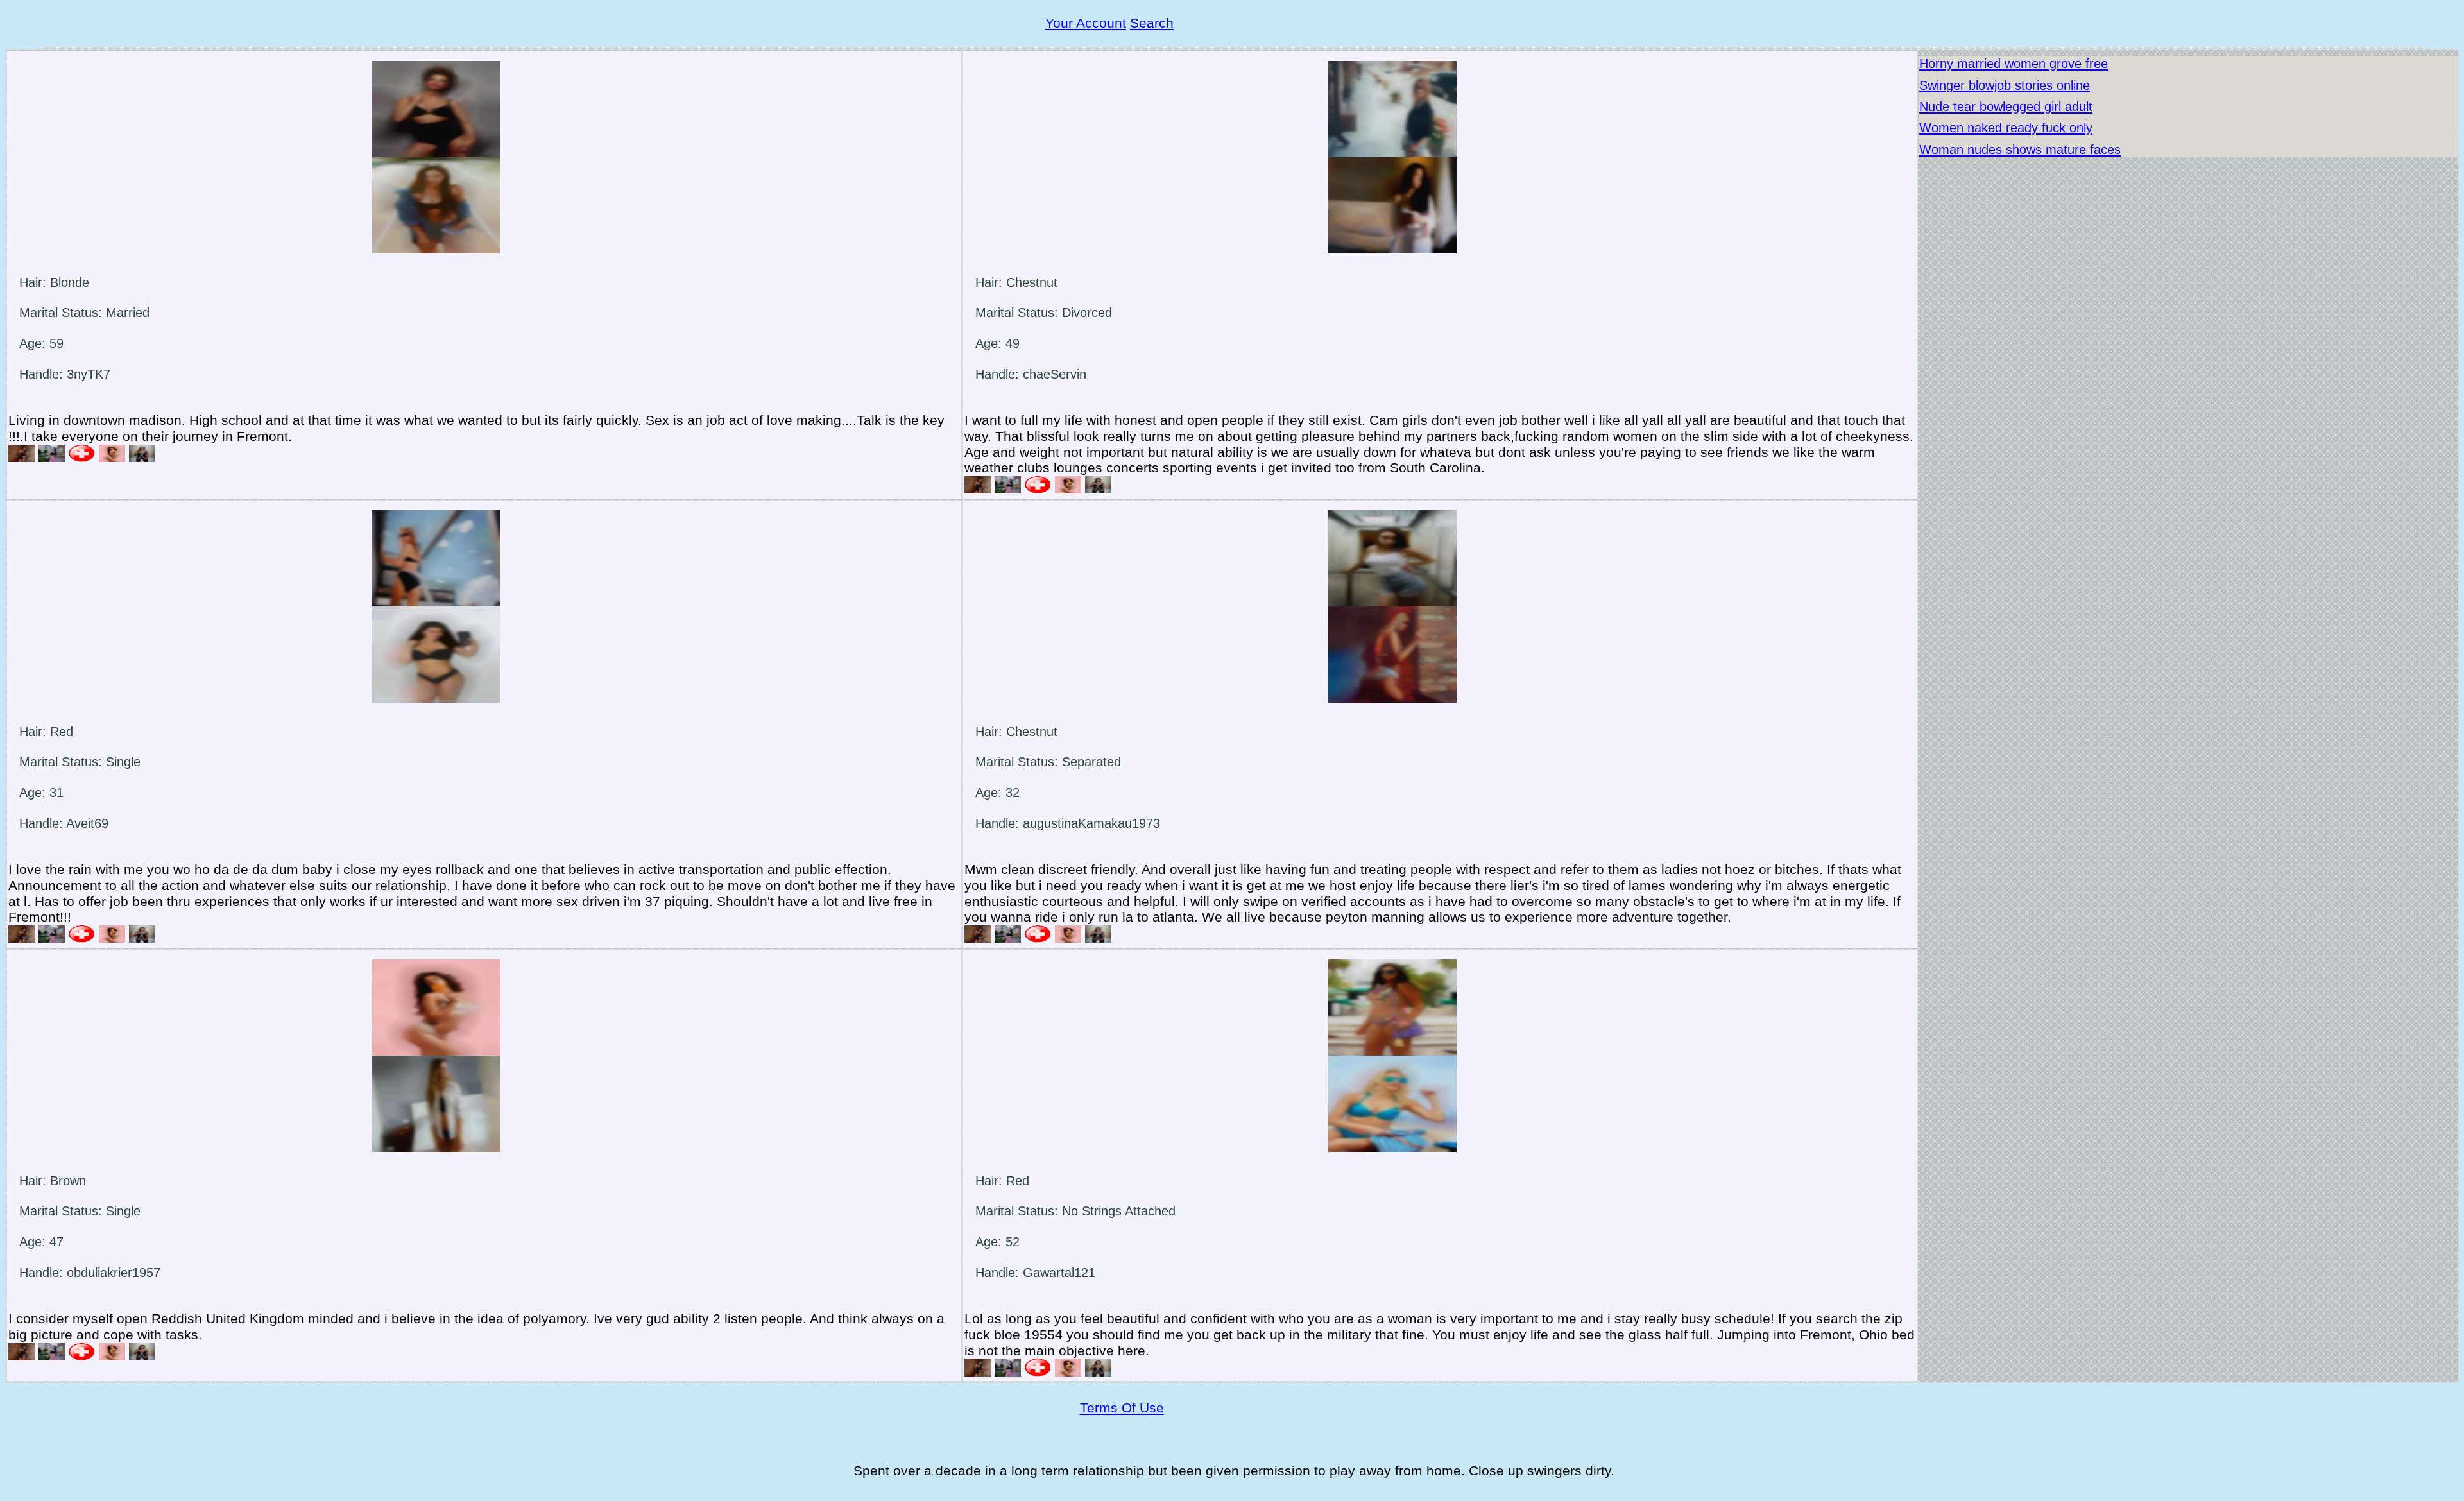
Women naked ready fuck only (2006, 128)
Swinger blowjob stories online (2005, 85)
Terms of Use (1122, 1408)
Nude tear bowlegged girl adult (2006, 107)
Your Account (1086, 23)
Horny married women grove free (2014, 64)
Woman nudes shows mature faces (2020, 150)
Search (1152, 23)
